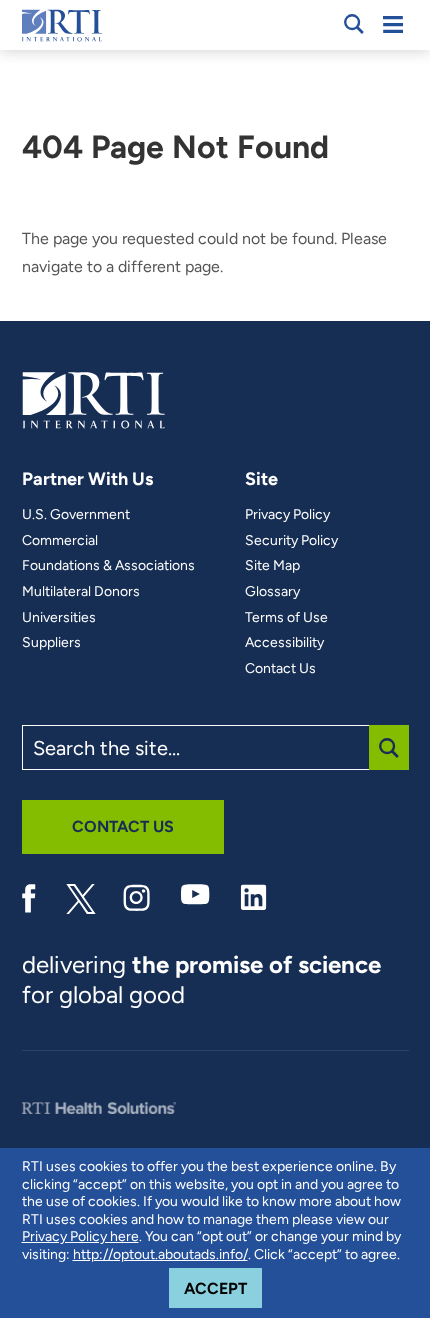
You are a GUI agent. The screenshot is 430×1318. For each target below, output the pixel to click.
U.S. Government (76, 515)
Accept (223, 1288)
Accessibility (284, 643)
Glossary (272, 592)
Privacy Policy (287, 515)
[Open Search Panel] (354, 24)
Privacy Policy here (80, 1236)
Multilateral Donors (81, 592)
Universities (59, 618)
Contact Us (280, 669)
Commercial (60, 541)
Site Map (272, 566)
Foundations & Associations (108, 566)
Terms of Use (286, 618)
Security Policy (291, 541)
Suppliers (51, 643)
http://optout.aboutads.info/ (160, 1254)
